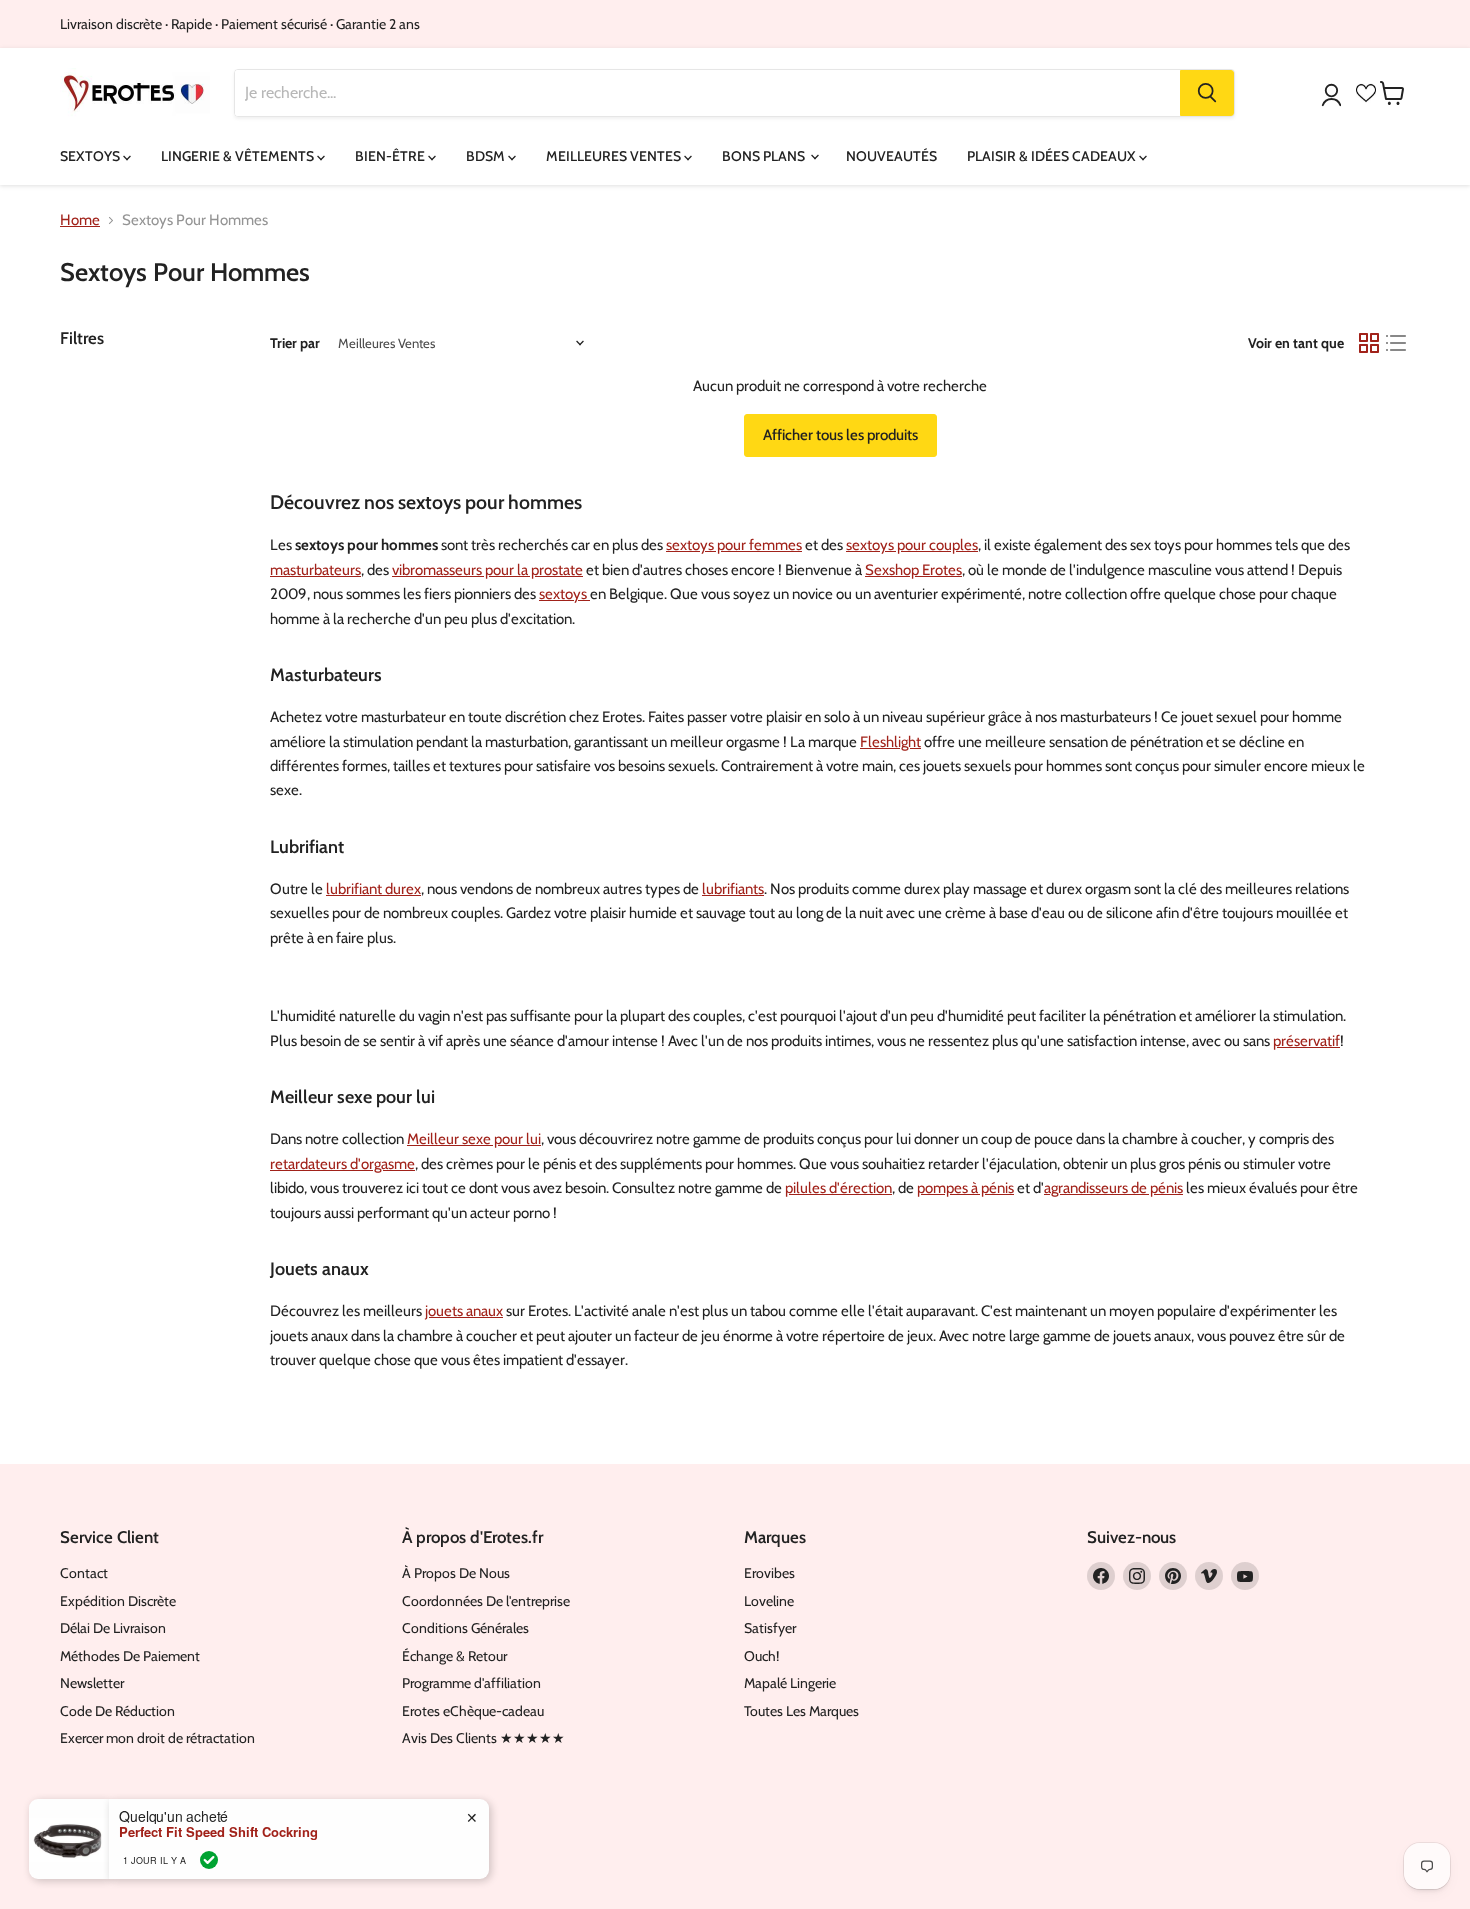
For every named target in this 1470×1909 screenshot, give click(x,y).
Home (80, 220)
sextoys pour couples (912, 545)
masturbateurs (315, 570)
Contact (84, 1573)
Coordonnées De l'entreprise (486, 1601)
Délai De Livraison (113, 1628)
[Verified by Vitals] (209, 1860)
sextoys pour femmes (734, 545)
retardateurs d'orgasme (342, 1164)
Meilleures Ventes (615, 156)
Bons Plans (765, 156)
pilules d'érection (838, 1188)
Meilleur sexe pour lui (474, 1139)
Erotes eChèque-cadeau (473, 1711)
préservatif (1306, 1041)
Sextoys (91, 156)
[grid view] (1369, 343)
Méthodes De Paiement (130, 1656)
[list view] (1397, 343)
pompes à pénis (965, 1188)
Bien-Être (391, 156)
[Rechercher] (1207, 93)
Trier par (295, 343)
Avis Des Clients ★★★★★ (483, 1738)
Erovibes (769, 1573)
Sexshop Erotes (913, 570)
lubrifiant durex (373, 889)
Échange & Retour (454, 1656)
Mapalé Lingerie (790, 1683)
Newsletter (92, 1683)
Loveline (769, 1601)
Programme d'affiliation (471, 1683)
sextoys (564, 594)
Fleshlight (890, 742)
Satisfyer (770, 1628)
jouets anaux (464, 1311)
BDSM (487, 156)
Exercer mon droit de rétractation (157, 1738)
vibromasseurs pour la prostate (487, 570)
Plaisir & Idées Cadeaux (1053, 156)
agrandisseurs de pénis (1113, 1188)
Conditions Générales (465, 1628)
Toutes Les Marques (801, 1711)
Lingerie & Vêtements (239, 156)
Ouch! (761, 1656)
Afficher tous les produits (840, 435)
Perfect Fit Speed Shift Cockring (218, 1832)
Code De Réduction (117, 1711)
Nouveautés (891, 156)
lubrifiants (733, 889)
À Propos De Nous (456, 1573)
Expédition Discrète (118, 1601)
